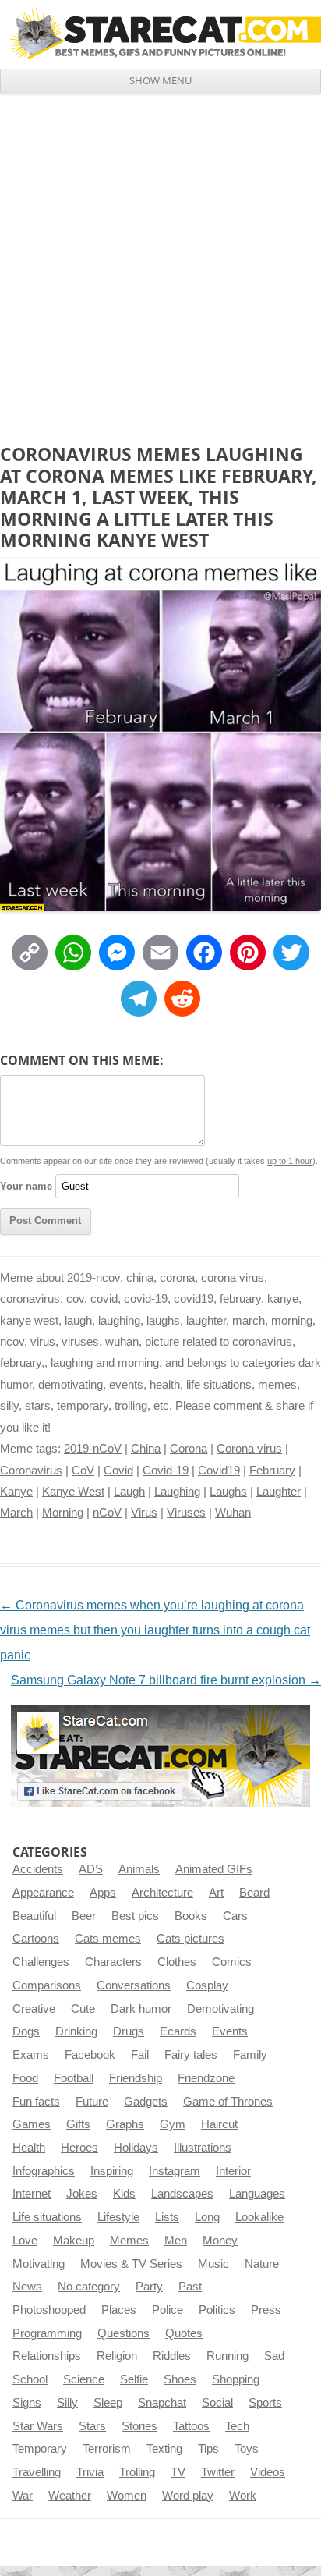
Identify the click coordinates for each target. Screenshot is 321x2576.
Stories (139, 2426)
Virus (144, 1513)
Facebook (90, 2055)
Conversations (134, 1985)
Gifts (78, 2124)
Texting (164, 2449)
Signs (27, 2403)
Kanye (16, 1492)
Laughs (228, 1492)
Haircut (219, 2124)
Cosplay (207, 1985)
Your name (26, 1186)
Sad (274, 2356)
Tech (237, 2426)
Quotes (184, 2333)
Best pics (135, 1916)
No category (89, 2287)
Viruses (186, 1513)
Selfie (134, 2379)
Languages (257, 2194)
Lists (167, 2217)
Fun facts (36, 2102)
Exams (31, 2055)
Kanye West (73, 1492)
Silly (67, 2403)
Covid (118, 1471)
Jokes (82, 2194)
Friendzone (206, 2078)
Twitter (218, 2472)
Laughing (177, 1492)
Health (29, 2148)
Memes (129, 2241)
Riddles (172, 2356)
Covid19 (219, 1471)
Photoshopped (49, 2310)
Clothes (177, 1962)
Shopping (236, 2379)
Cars (235, 1916)
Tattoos (191, 2426)
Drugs (129, 2031)
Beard (254, 1893)
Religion (117, 2356)
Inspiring (112, 2171)
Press (266, 2310)
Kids (124, 2194)
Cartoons (36, 1939)
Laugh (129, 1492)
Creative (34, 2009)
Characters (113, 1962)
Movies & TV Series (131, 2264)
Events (230, 2031)
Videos (268, 2472)
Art (216, 1893)
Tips (208, 2449)
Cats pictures (190, 1939)
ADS (91, 1869)
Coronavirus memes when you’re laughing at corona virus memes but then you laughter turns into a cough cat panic (155, 1630)
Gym (173, 2124)
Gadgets (146, 2102)
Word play (188, 2496)
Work (243, 2496)
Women (127, 2496)
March (16, 1513)
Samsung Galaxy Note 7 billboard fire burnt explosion (166, 1680)
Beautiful (34, 1916)
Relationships (47, 2356)
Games (32, 2124)
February (272, 1471)
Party (149, 2287)
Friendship (136, 2078)
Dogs (26, 2031)
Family (250, 2055)
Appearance (43, 1893)
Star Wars (38, 2426)
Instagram (175, 2171)
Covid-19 (166, 1471)
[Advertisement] (160, 263)
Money (220, 2241)
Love (25, 2241)
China (146, 1449)
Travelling (37, 2472)
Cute (83, 2009)
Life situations (47, 2217)
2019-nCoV (93, 1449)
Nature (262, 2264)
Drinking (76, 2031)
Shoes (180, 2379)
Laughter (279, 1492)
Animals (139, 1869)
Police (168, 2310)
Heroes (79, 2148)
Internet (32, 2194)
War (23, 2496)
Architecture (162, 1893)
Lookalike (259, 2217)
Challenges (41, 1962)
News (27, 2287)
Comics (232, 1962)
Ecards (178, 2031)
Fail (140, 2055)
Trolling (137, 2472)
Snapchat (162, 2403)
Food (25, 2078)
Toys (247, 2449)
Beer (84, 1916)
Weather (70, 2496)
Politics (217, 2310)
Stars (92, 2426)
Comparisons (47, 1985)
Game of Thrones (228, 2102)
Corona (189, 1449)
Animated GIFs (214, 1869)
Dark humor (141, 2009)
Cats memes (108, 1939)
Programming (47, 2333)
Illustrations (203, 2148)
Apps (103, 1893)
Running (228, 2356)
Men (176, 2241)
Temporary (40, 2449)
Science (84, 2379)
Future (92, 2102)
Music (213, 2264)
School (30, 2379)
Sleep (108, 2403)
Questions (123, 2333)
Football (74, 2078)
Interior (233, 2171)
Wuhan (233, 1513)
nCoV (107, 1513)
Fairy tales (191, 2055)
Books (191, 1916)
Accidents (38, 1869)
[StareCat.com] (160, 34)
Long (207, 2217)
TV (178, 2472)
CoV (83, 1471)
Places (119, 2310)
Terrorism (107, 2449)
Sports (265, 2403)
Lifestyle (118, 2217)
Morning (63, 1513)
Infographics (44, 2171)
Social (217, 2403)
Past (190, 2287)
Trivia (90, 2472)
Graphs (125, 2124)
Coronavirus (31, 1471)
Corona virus (249, 1449)
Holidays (136, 2148)
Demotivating (220, 2009)
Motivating (39, 2264)
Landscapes (182, 2194)
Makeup (74, 2241)
